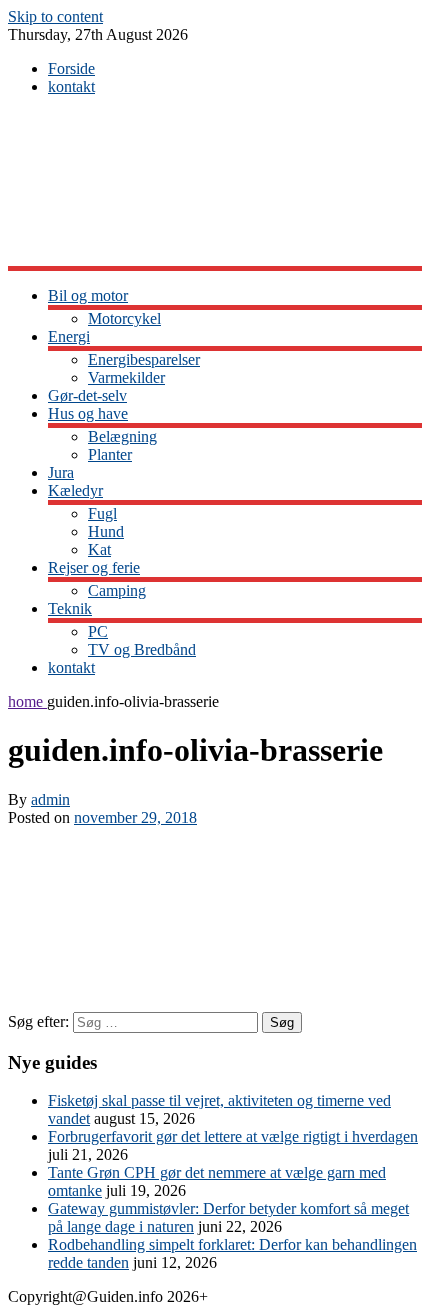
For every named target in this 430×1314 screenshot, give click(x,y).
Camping (117, 590)
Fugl (102, 513)
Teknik (70, 608)
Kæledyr (75, 490)
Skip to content (55, 16)
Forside (71, 68)
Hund (106, 531)
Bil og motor (88, 295)
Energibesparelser (144, 359)
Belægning (122, 436)
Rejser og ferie (94, 567)
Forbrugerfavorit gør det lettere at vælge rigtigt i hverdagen (233, 1136)
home (27, 701)
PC (98, 631)
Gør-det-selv (87, 395)
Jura (61, 472)
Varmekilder (126, 377)
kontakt (71, 86)
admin (50, 799)
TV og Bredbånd (142, 649)
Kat (99, 549)
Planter (110, 454)
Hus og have (88, 413)
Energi (69, 336)
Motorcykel (124, 318)
